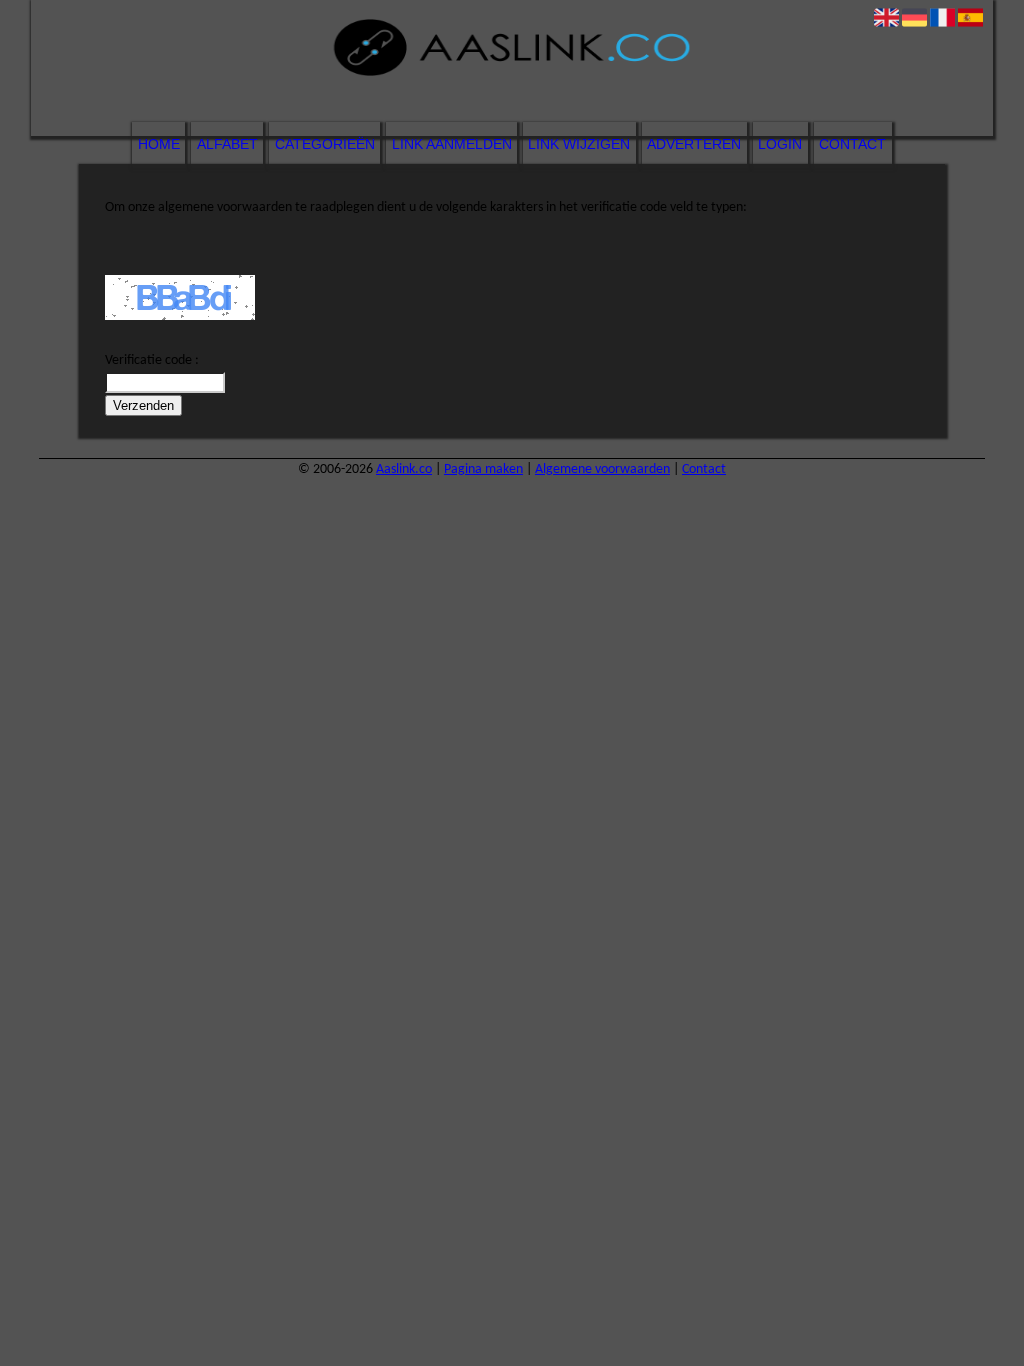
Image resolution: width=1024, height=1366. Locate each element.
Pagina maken (483, 469)
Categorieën (325, 144)
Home (159, 144)
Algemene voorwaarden (602, 469)
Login (780, 144)
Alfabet (227, 144)
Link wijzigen (579, 144)
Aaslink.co (404, 469)
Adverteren (694, 144)
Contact (852, 144)
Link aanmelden (452, 144)
